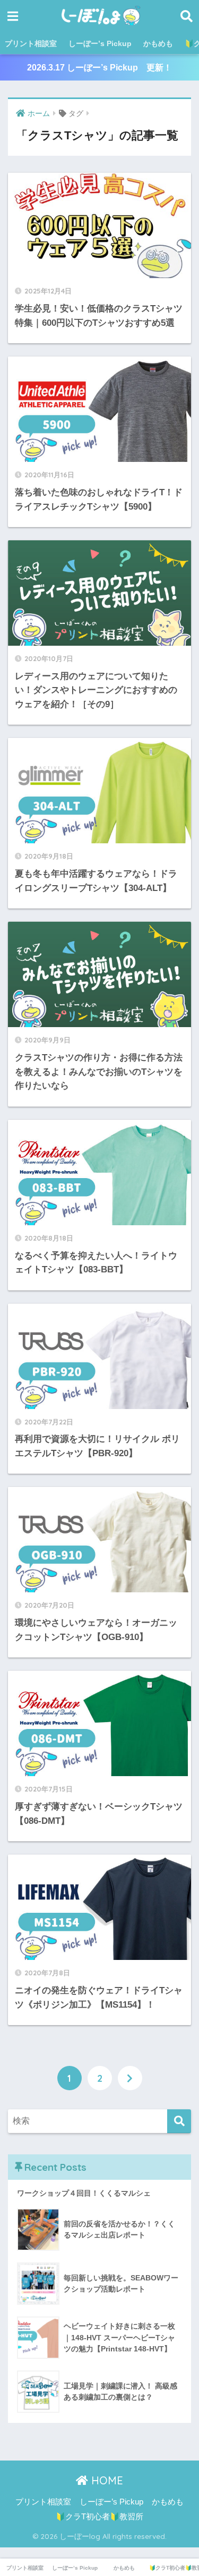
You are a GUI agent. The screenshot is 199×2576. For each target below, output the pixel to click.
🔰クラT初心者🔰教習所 (99, 2517)
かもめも (158, 43)
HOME (106, 2480)
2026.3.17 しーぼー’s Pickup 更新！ (99, 68)
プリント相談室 (31, 43)
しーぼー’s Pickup (100, 43)
